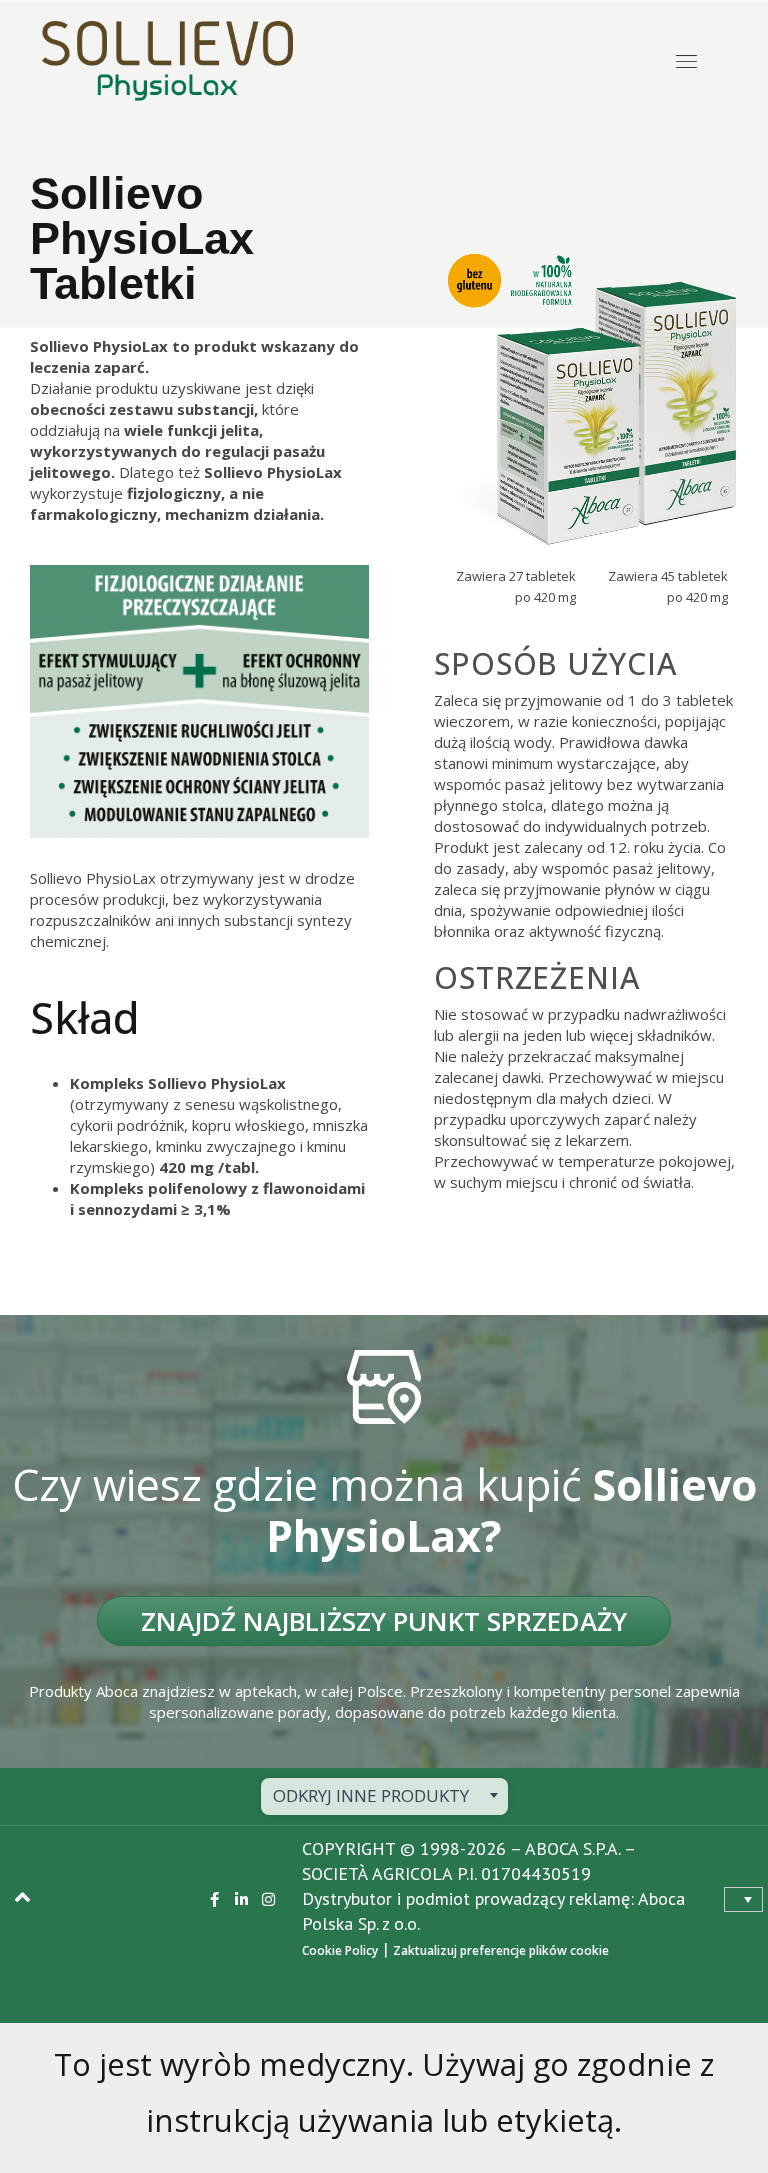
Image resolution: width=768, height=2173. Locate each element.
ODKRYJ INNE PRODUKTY (371, 1795)
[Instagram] (268, 1899)
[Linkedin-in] (241, 1899)
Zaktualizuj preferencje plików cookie (501, 1950)
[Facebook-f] (214, 1899)
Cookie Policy (340, 1950)
